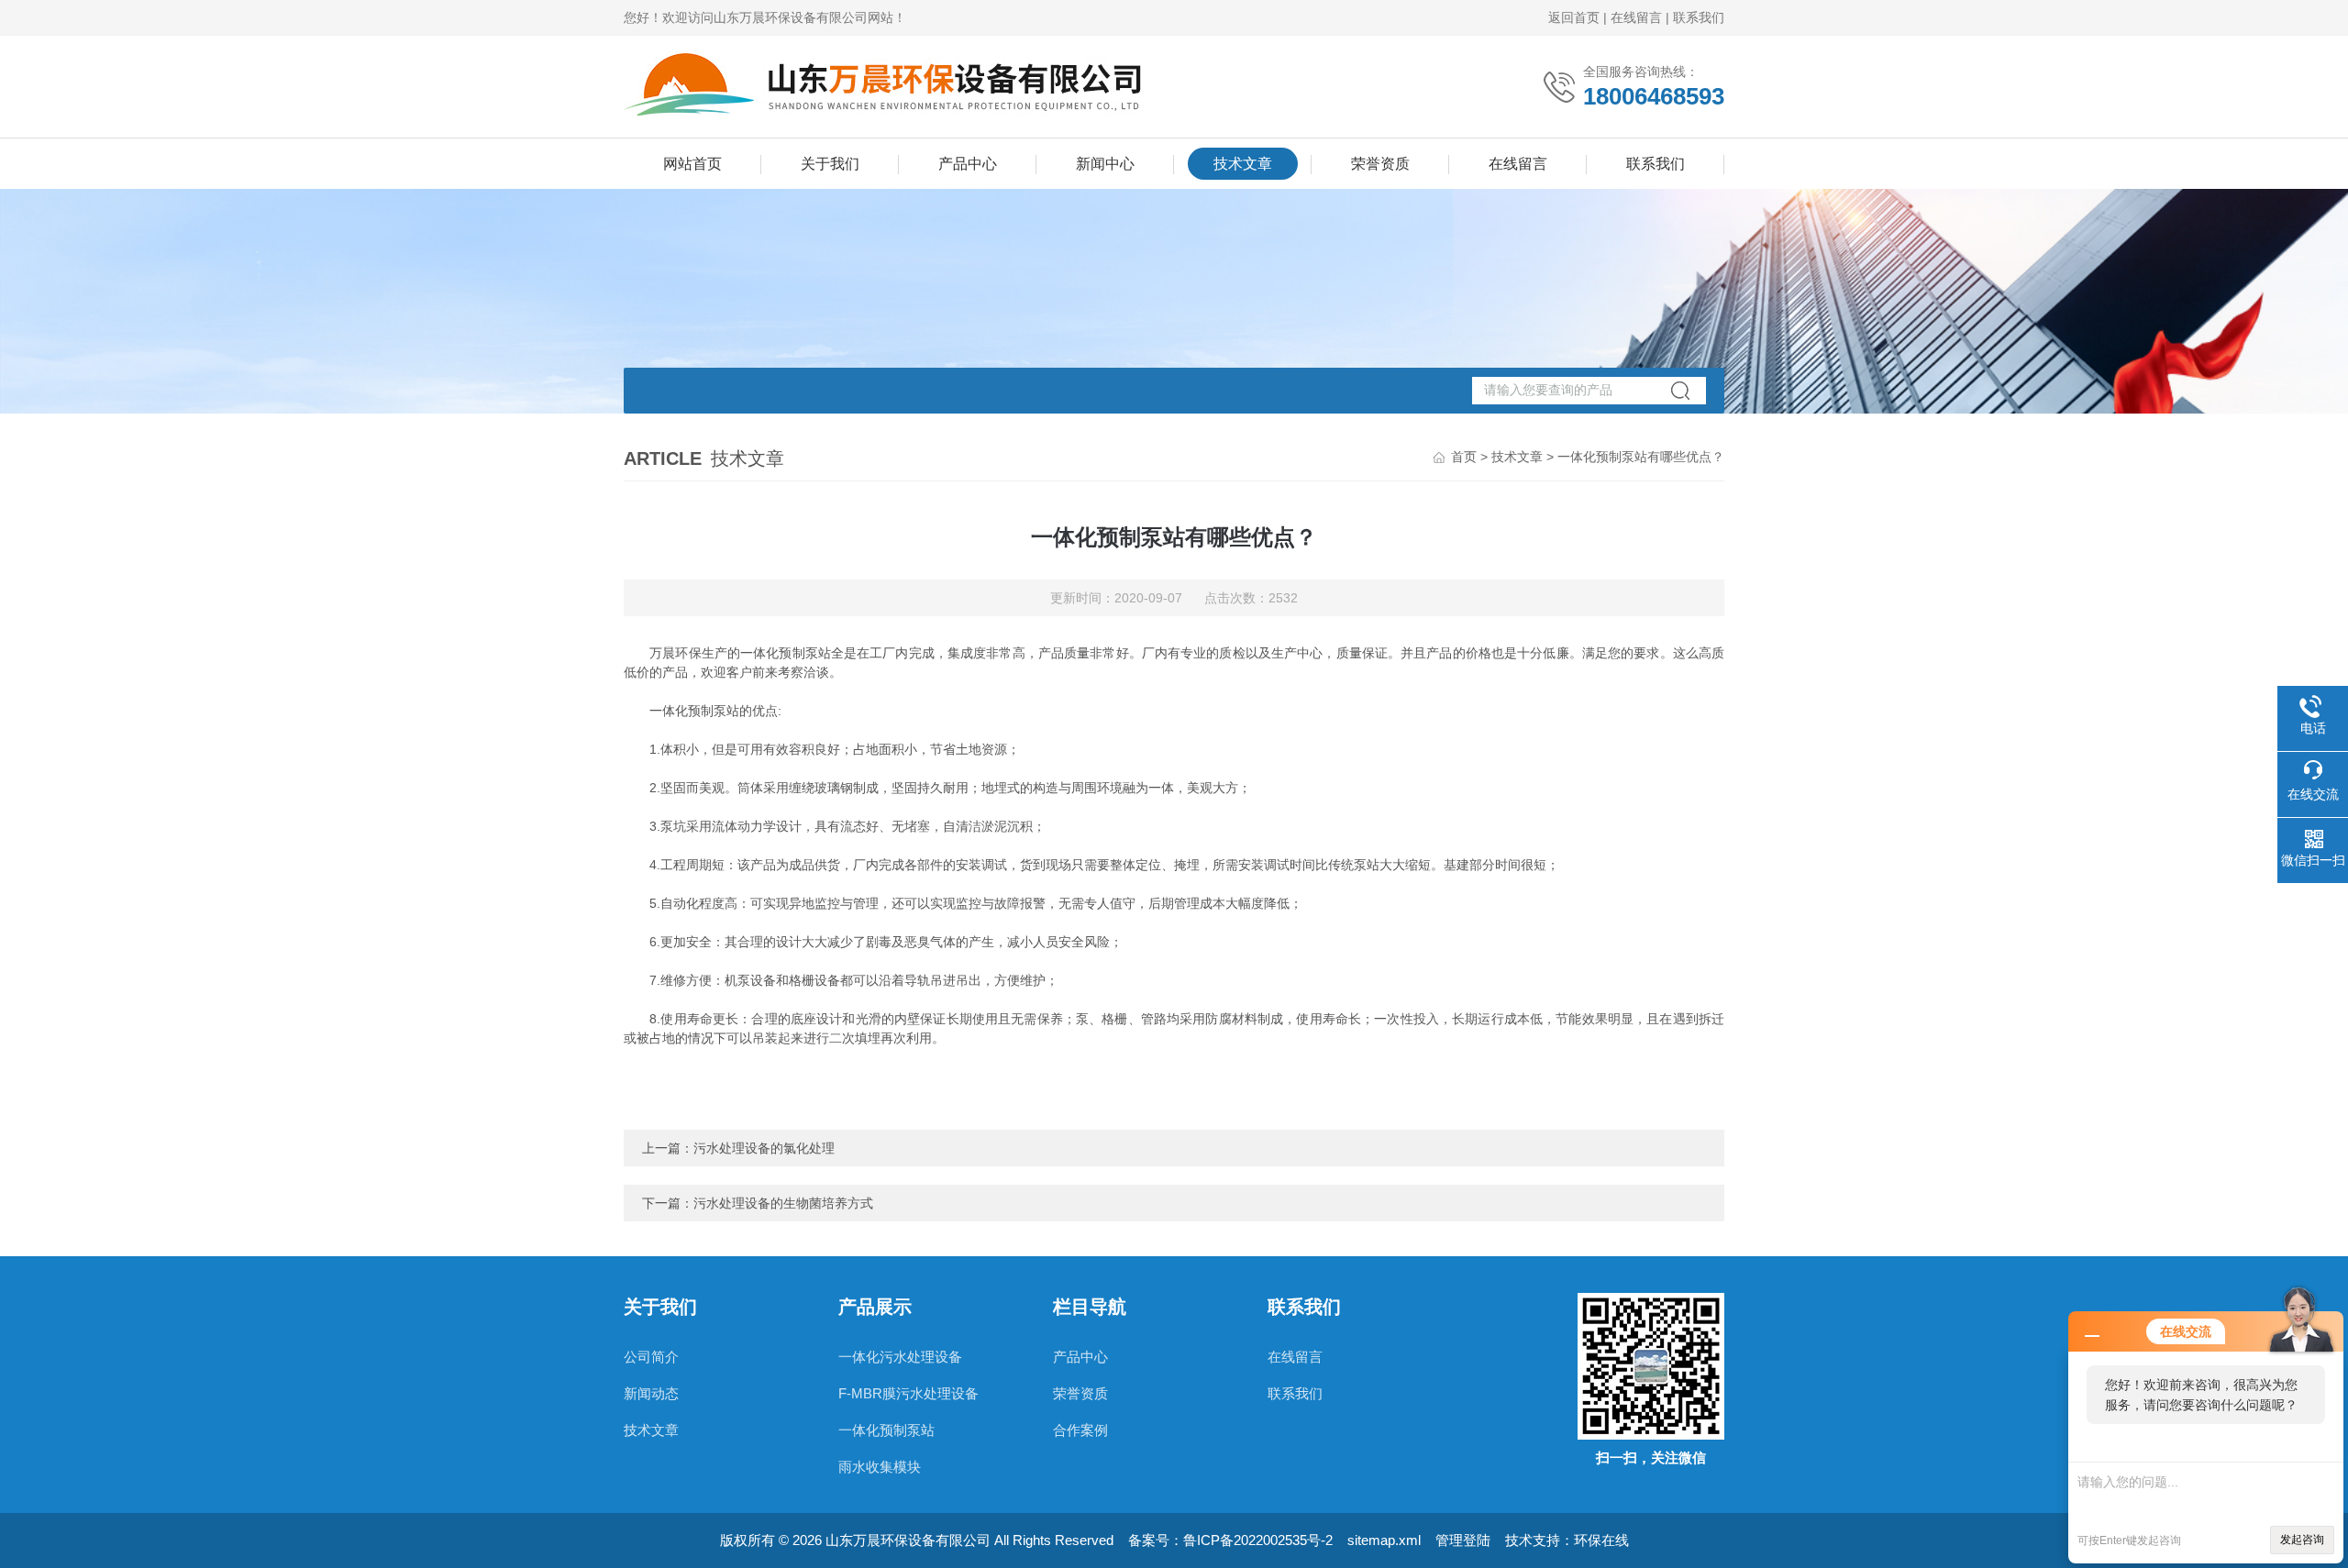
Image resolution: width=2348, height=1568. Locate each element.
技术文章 (1243, 164)
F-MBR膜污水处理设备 (908, 1393)
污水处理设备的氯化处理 (764, 1148)
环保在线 (1601, 1540)
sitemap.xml (1384, 1540)
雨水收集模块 (880, 1467)
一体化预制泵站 (886, 1430)
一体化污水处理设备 (900, 1357)
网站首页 (692, 164)
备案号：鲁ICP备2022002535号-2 (1230, 1540)
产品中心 (968, 164)
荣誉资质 (1380, 164)
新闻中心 (1105, 164)
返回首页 (1574, 17)
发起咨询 (2302, 1540)
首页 (1464, 457)
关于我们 (830, 164)
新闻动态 (651, 1393)
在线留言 (1636, 17)
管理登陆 (1463, 1540)
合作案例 (1080, 1430)
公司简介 (651, 1357)
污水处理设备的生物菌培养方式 (783, 1203)
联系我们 (1699, 17)
